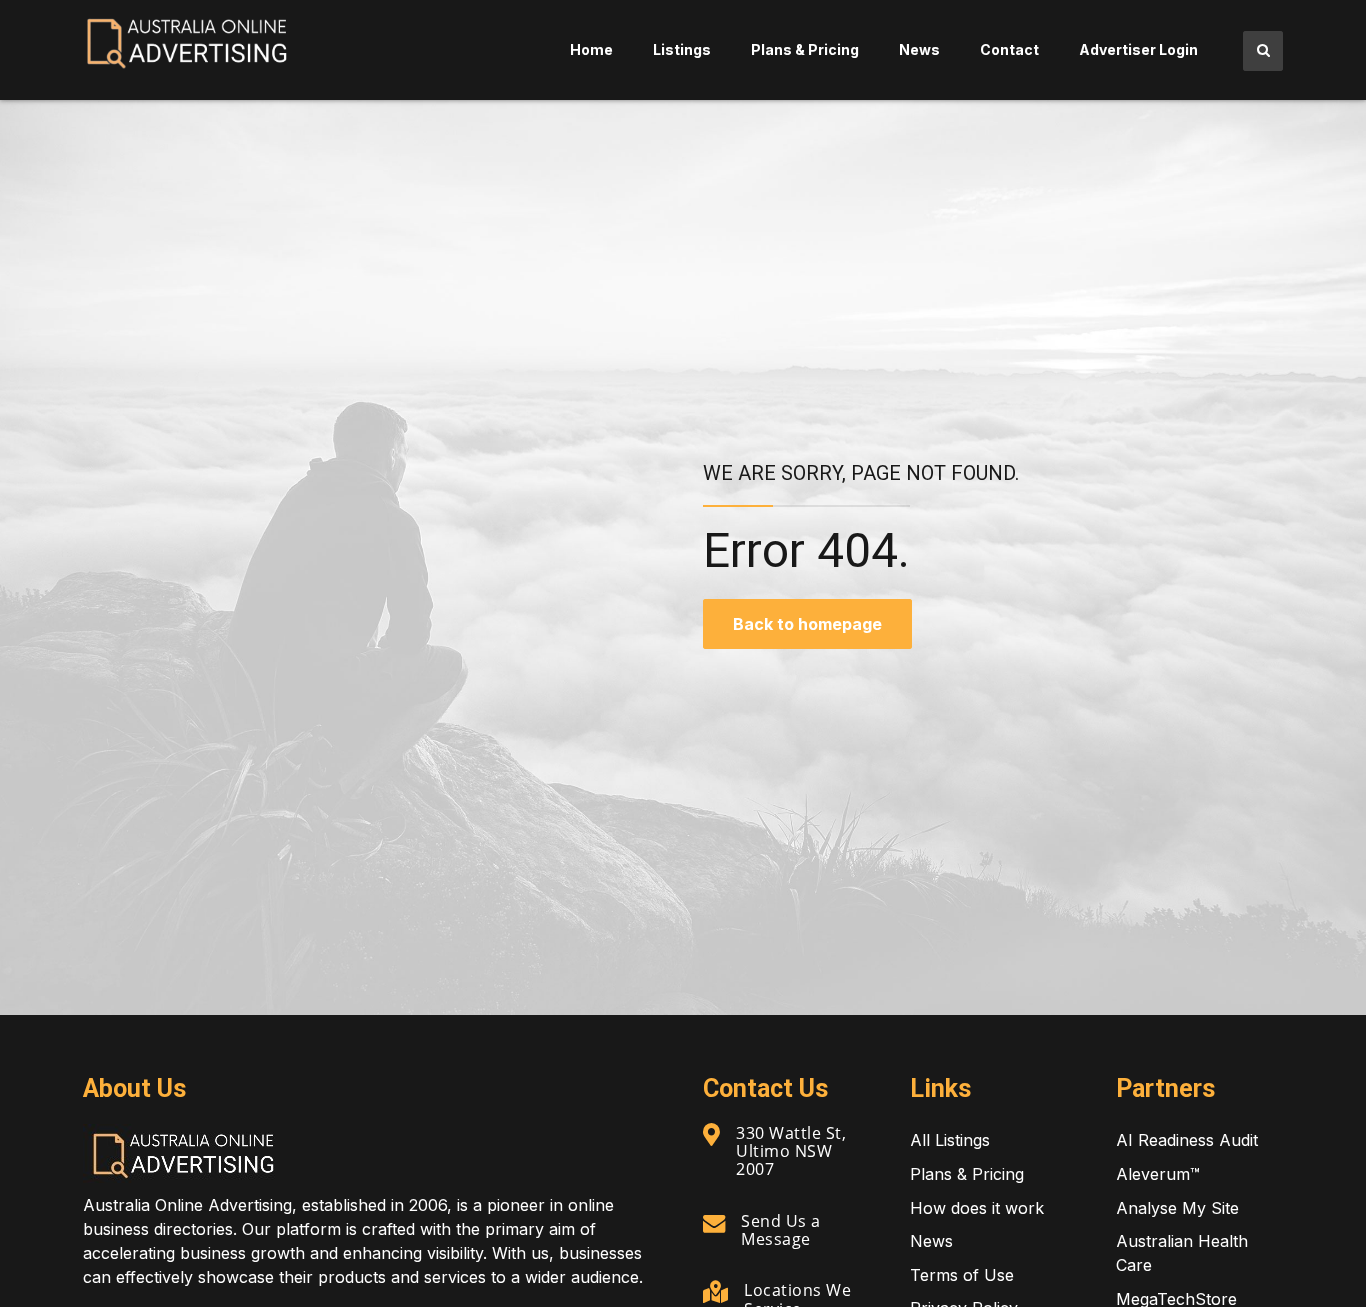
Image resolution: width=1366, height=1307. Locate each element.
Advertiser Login (1138, 49)
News (919, 49)
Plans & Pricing (805, 49)
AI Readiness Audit (1187, 1140)
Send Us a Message (781, 1230)
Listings (682, 49)
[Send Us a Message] (714, 1223)
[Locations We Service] (715, 1292)
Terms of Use (962, 1275)
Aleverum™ (1158, 1174)
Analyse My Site (1177, 1208)
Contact (1009, 49)
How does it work (977, 1208)
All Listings (950, 1140)
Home (591, 49)
